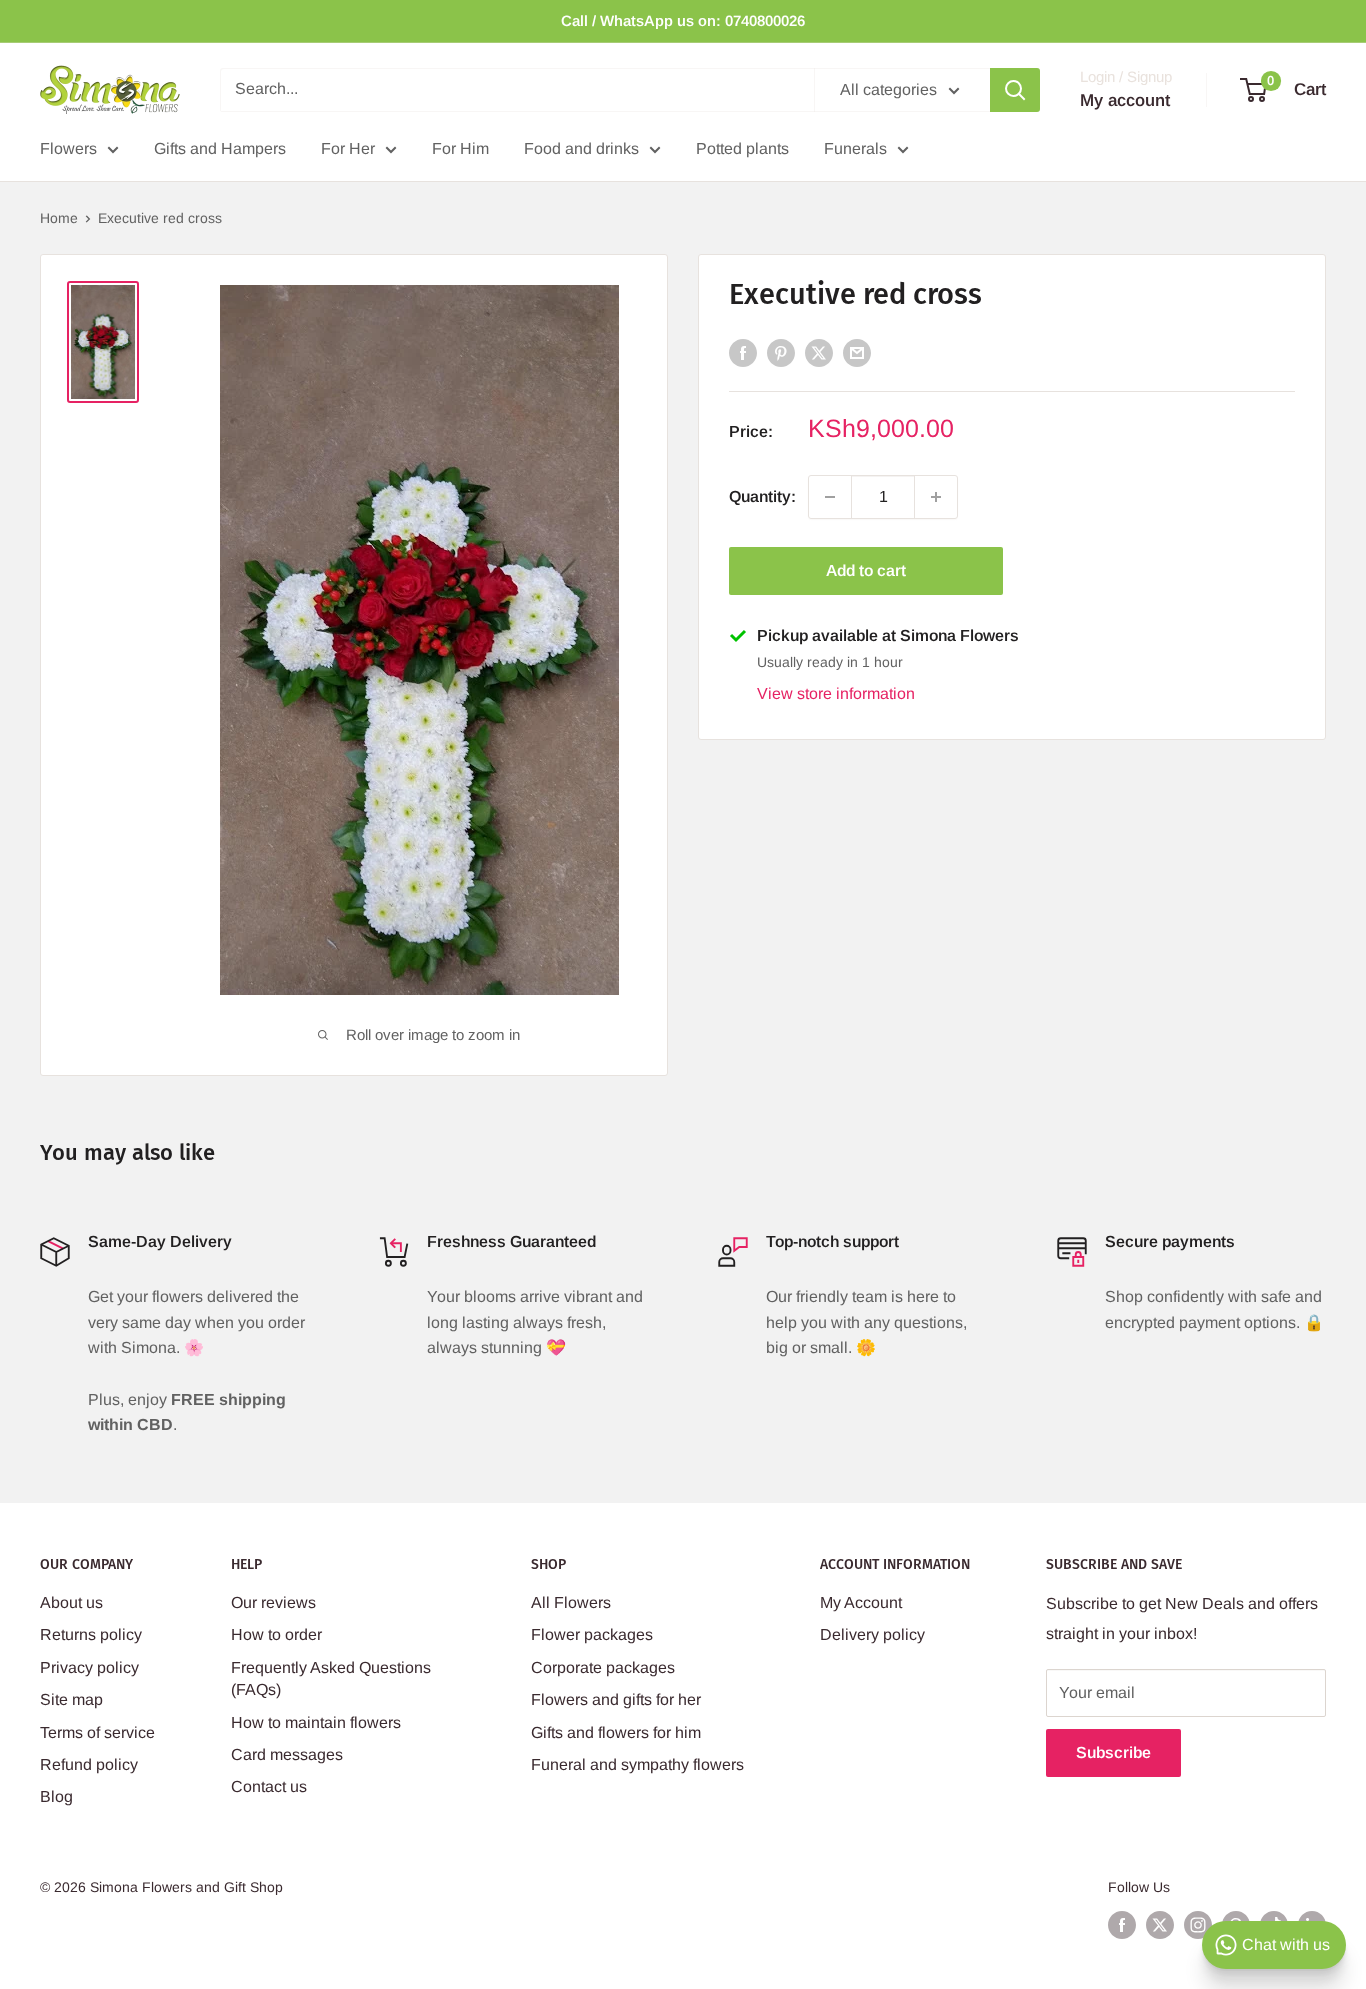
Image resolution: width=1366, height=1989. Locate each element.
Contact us (269, 1786)
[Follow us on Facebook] (1122, 1925)
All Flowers (571, 1602)
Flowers (68, 148)
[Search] (1015, 90)
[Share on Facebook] (743, 352)
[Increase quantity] (936, 497)
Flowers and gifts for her (616, 1699)
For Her (348, 148)
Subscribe (1113, 1752)
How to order (276, 1634)
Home (59, 218)
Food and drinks (581, 148)
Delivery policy (872, 1634)
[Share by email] (857, 352)
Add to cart (866, 570)
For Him (460, 148)
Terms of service (97, 1732)
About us (71, 1602)
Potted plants (742, 148)
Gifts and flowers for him (616, 1732)
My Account (861, 1602)
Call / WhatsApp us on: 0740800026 (683, 20)
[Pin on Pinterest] (781, 352)
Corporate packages (603, 1667)
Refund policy (89, 1764)
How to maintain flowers (316, 1722)
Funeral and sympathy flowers (637, 1764)
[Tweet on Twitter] (819, 352)
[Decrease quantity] (830, 497)
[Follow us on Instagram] (1198, 1925)
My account (1125, 100)
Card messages (287, 1754)
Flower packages (592, 1634)
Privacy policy (89, 1667)
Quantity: (762, 496)
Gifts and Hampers (220, 148)
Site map (71, 1699)
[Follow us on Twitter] (1160, 1925)
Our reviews (273, 1602)
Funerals (855, 148)
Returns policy (91, 1634)
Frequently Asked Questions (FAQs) (331, 1678)
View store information (836, 693)
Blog (56, 1796)
